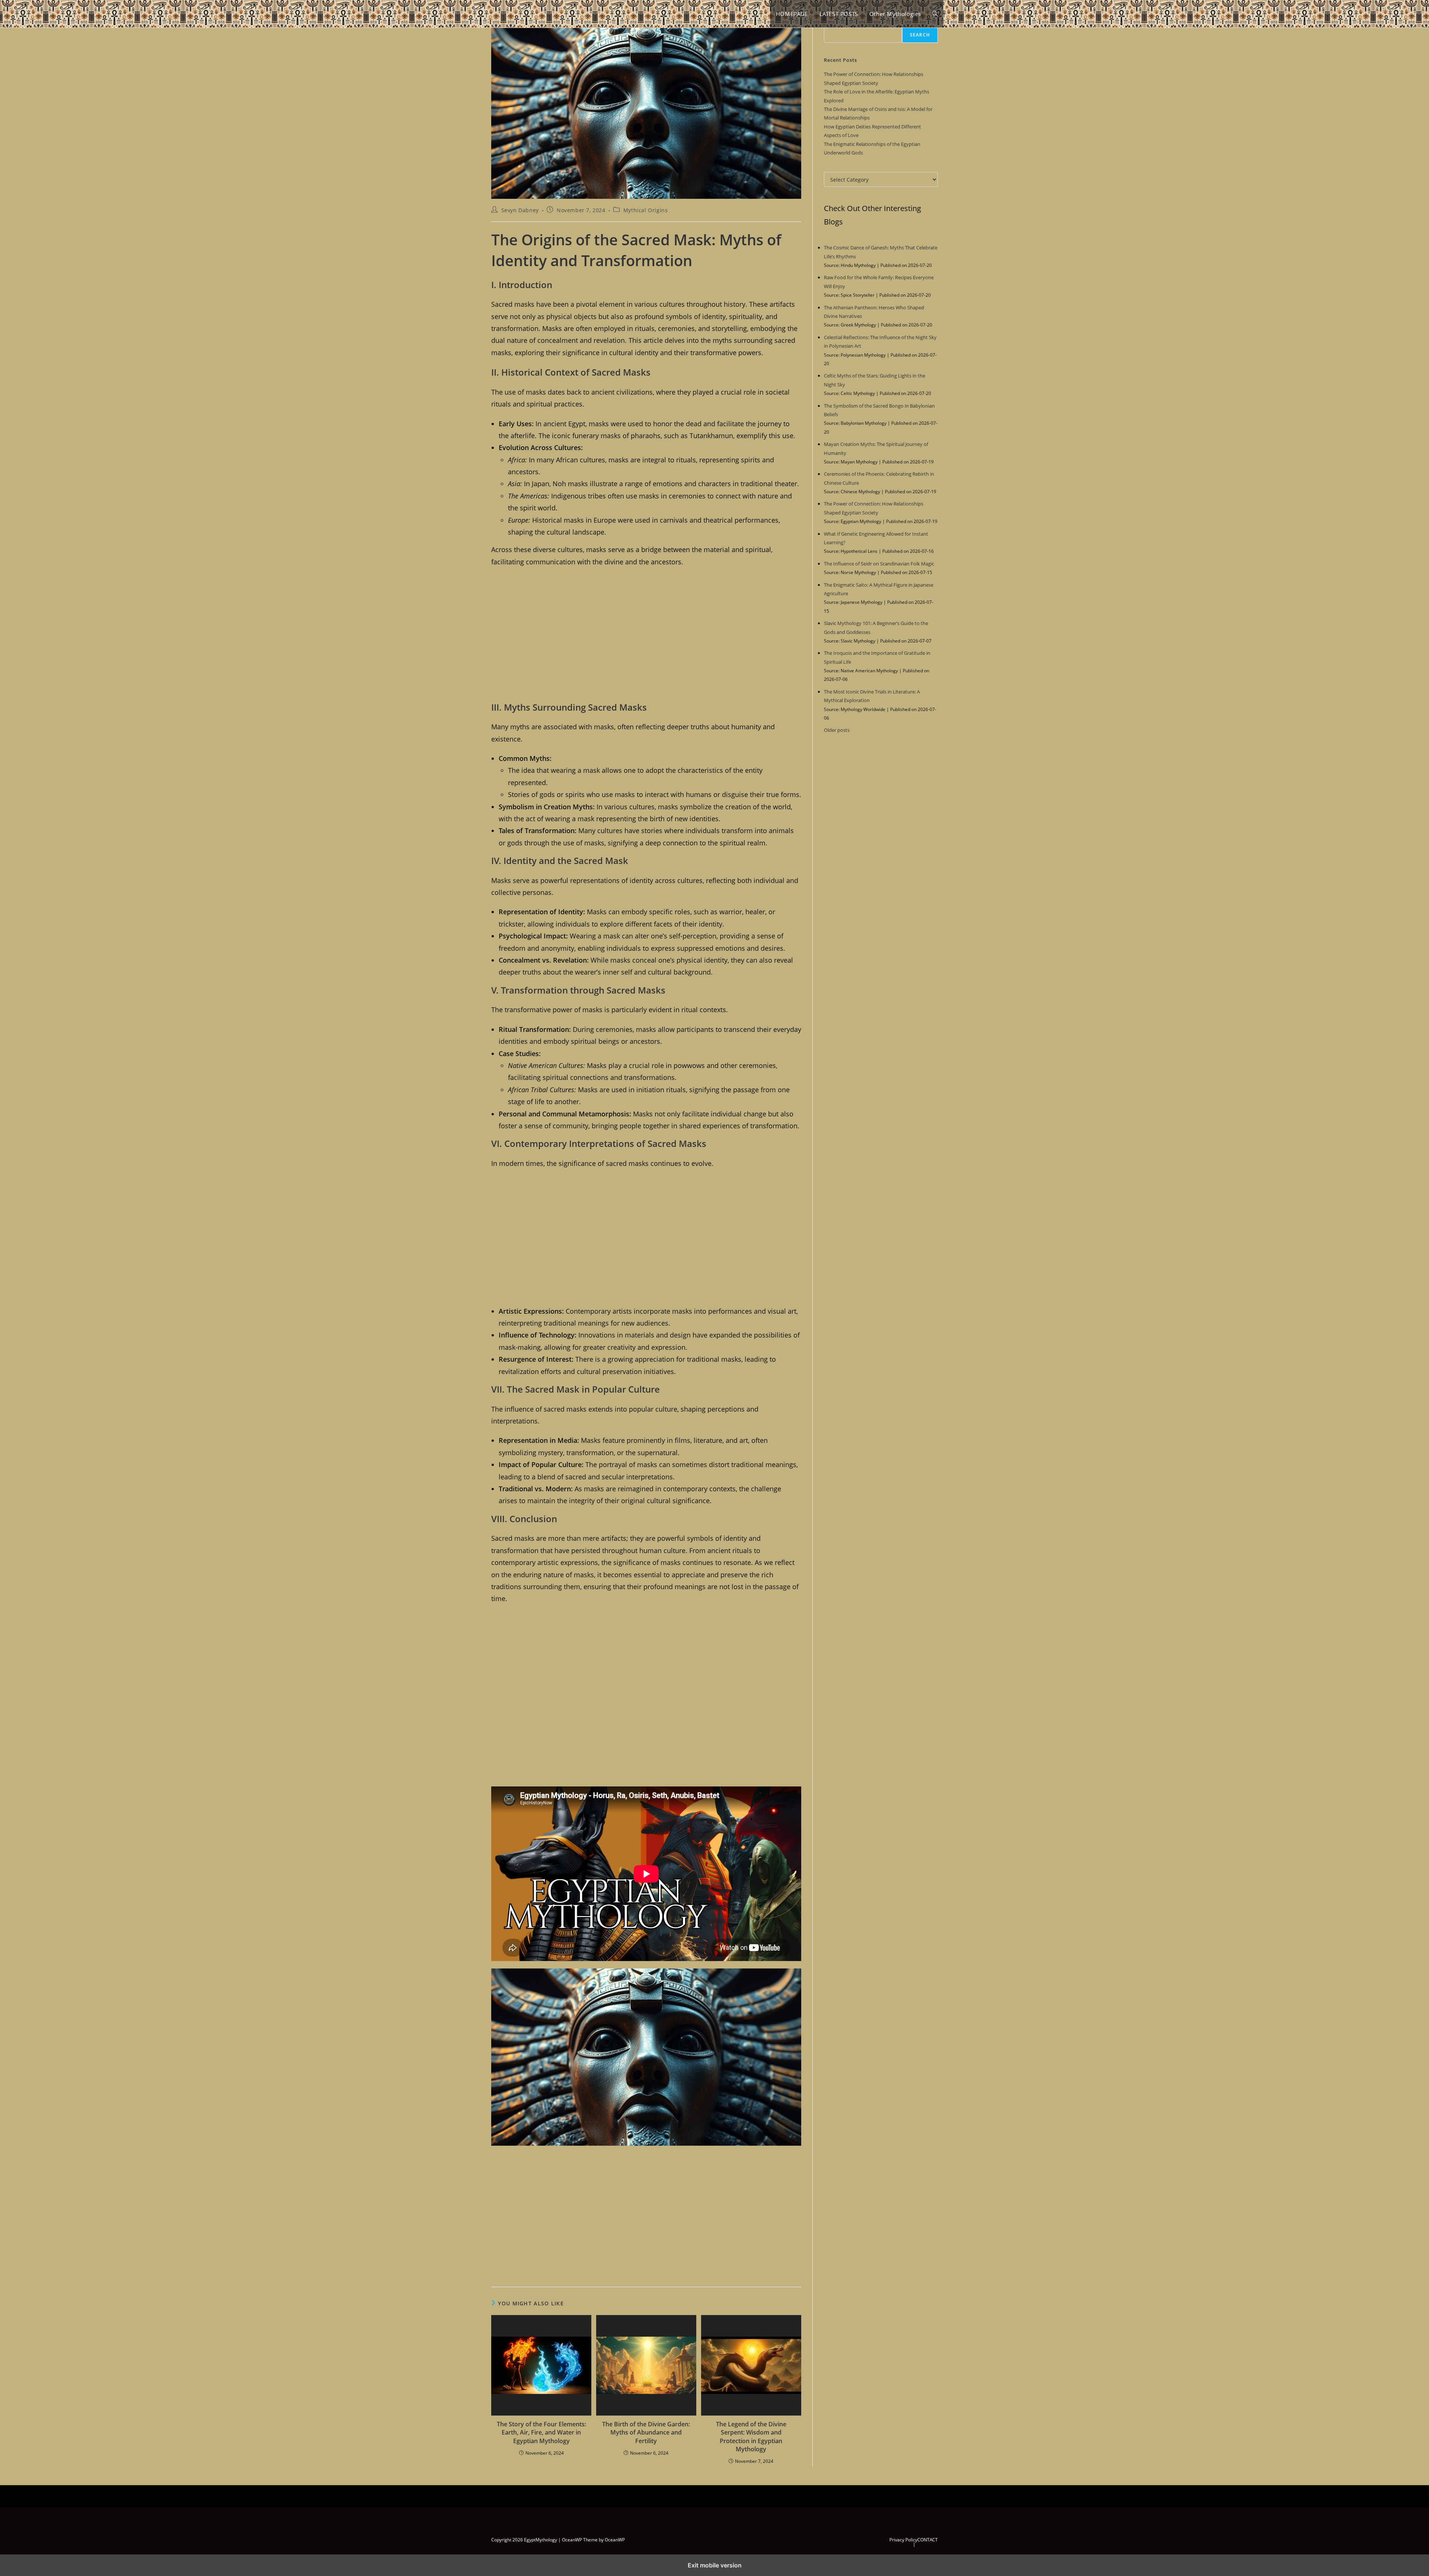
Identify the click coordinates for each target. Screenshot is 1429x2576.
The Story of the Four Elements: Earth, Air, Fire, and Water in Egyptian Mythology (541, 2432)
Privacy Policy (903, 2540)
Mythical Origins (646, 210)
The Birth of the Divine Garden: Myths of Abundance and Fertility (646, 2432)
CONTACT (928, 2540)
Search (920, 35)
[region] (646, 635)
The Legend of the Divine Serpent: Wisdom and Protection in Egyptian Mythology (751, 2437)
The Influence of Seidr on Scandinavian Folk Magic (879, 564)
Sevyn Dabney (520, 210)
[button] (935, 14)
